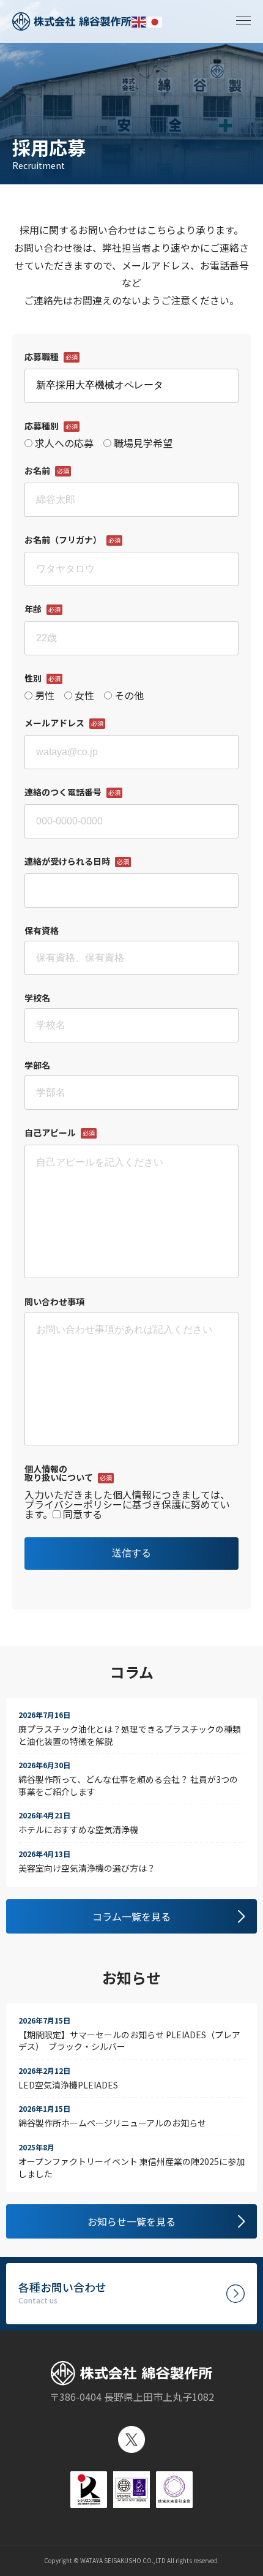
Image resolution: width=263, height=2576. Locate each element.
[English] (139, 21)
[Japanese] (155, 21)
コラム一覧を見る (131, 1916)
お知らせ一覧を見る (131, 2221)
